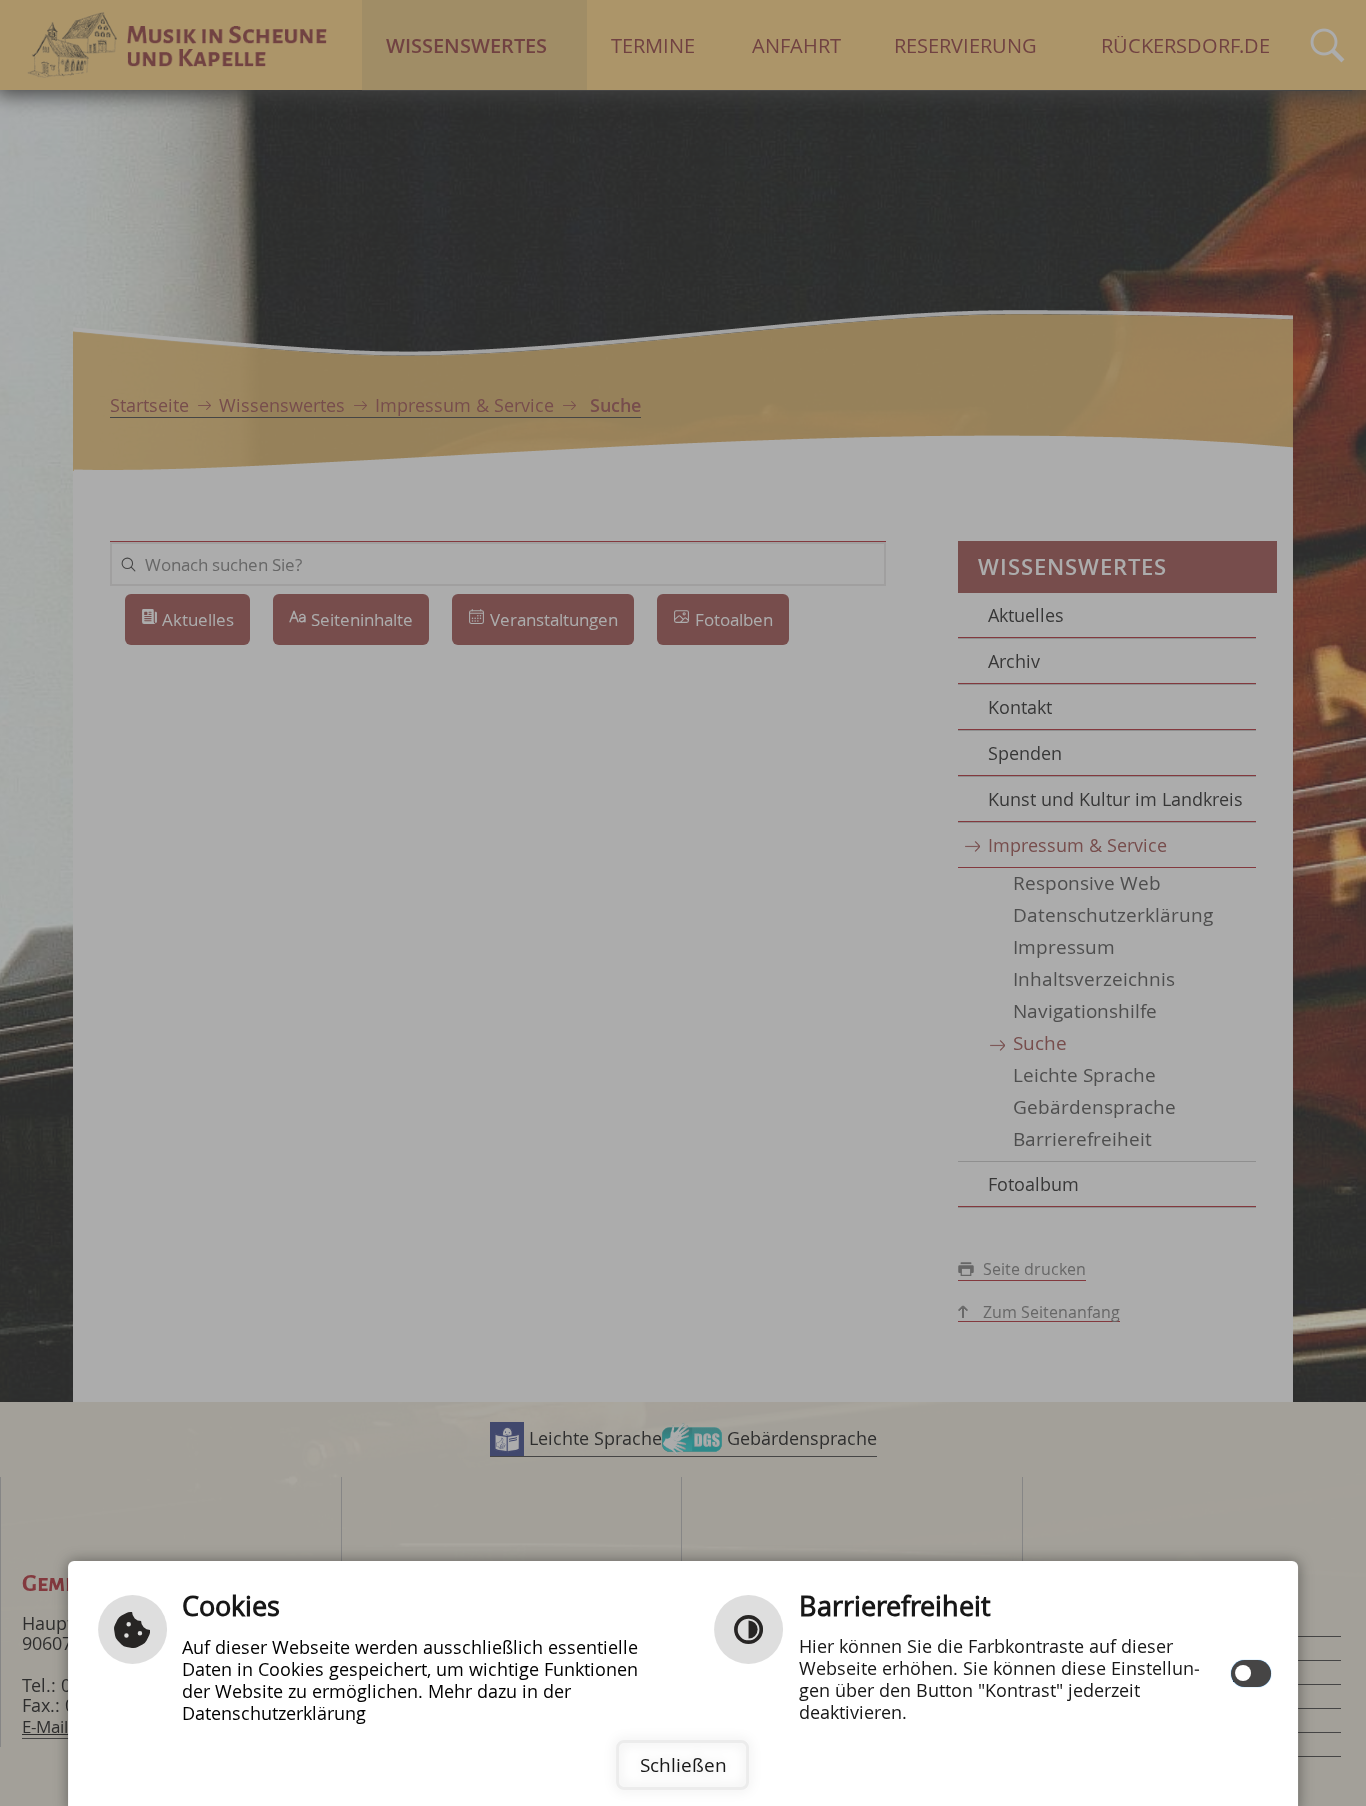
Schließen (683, 1765)
